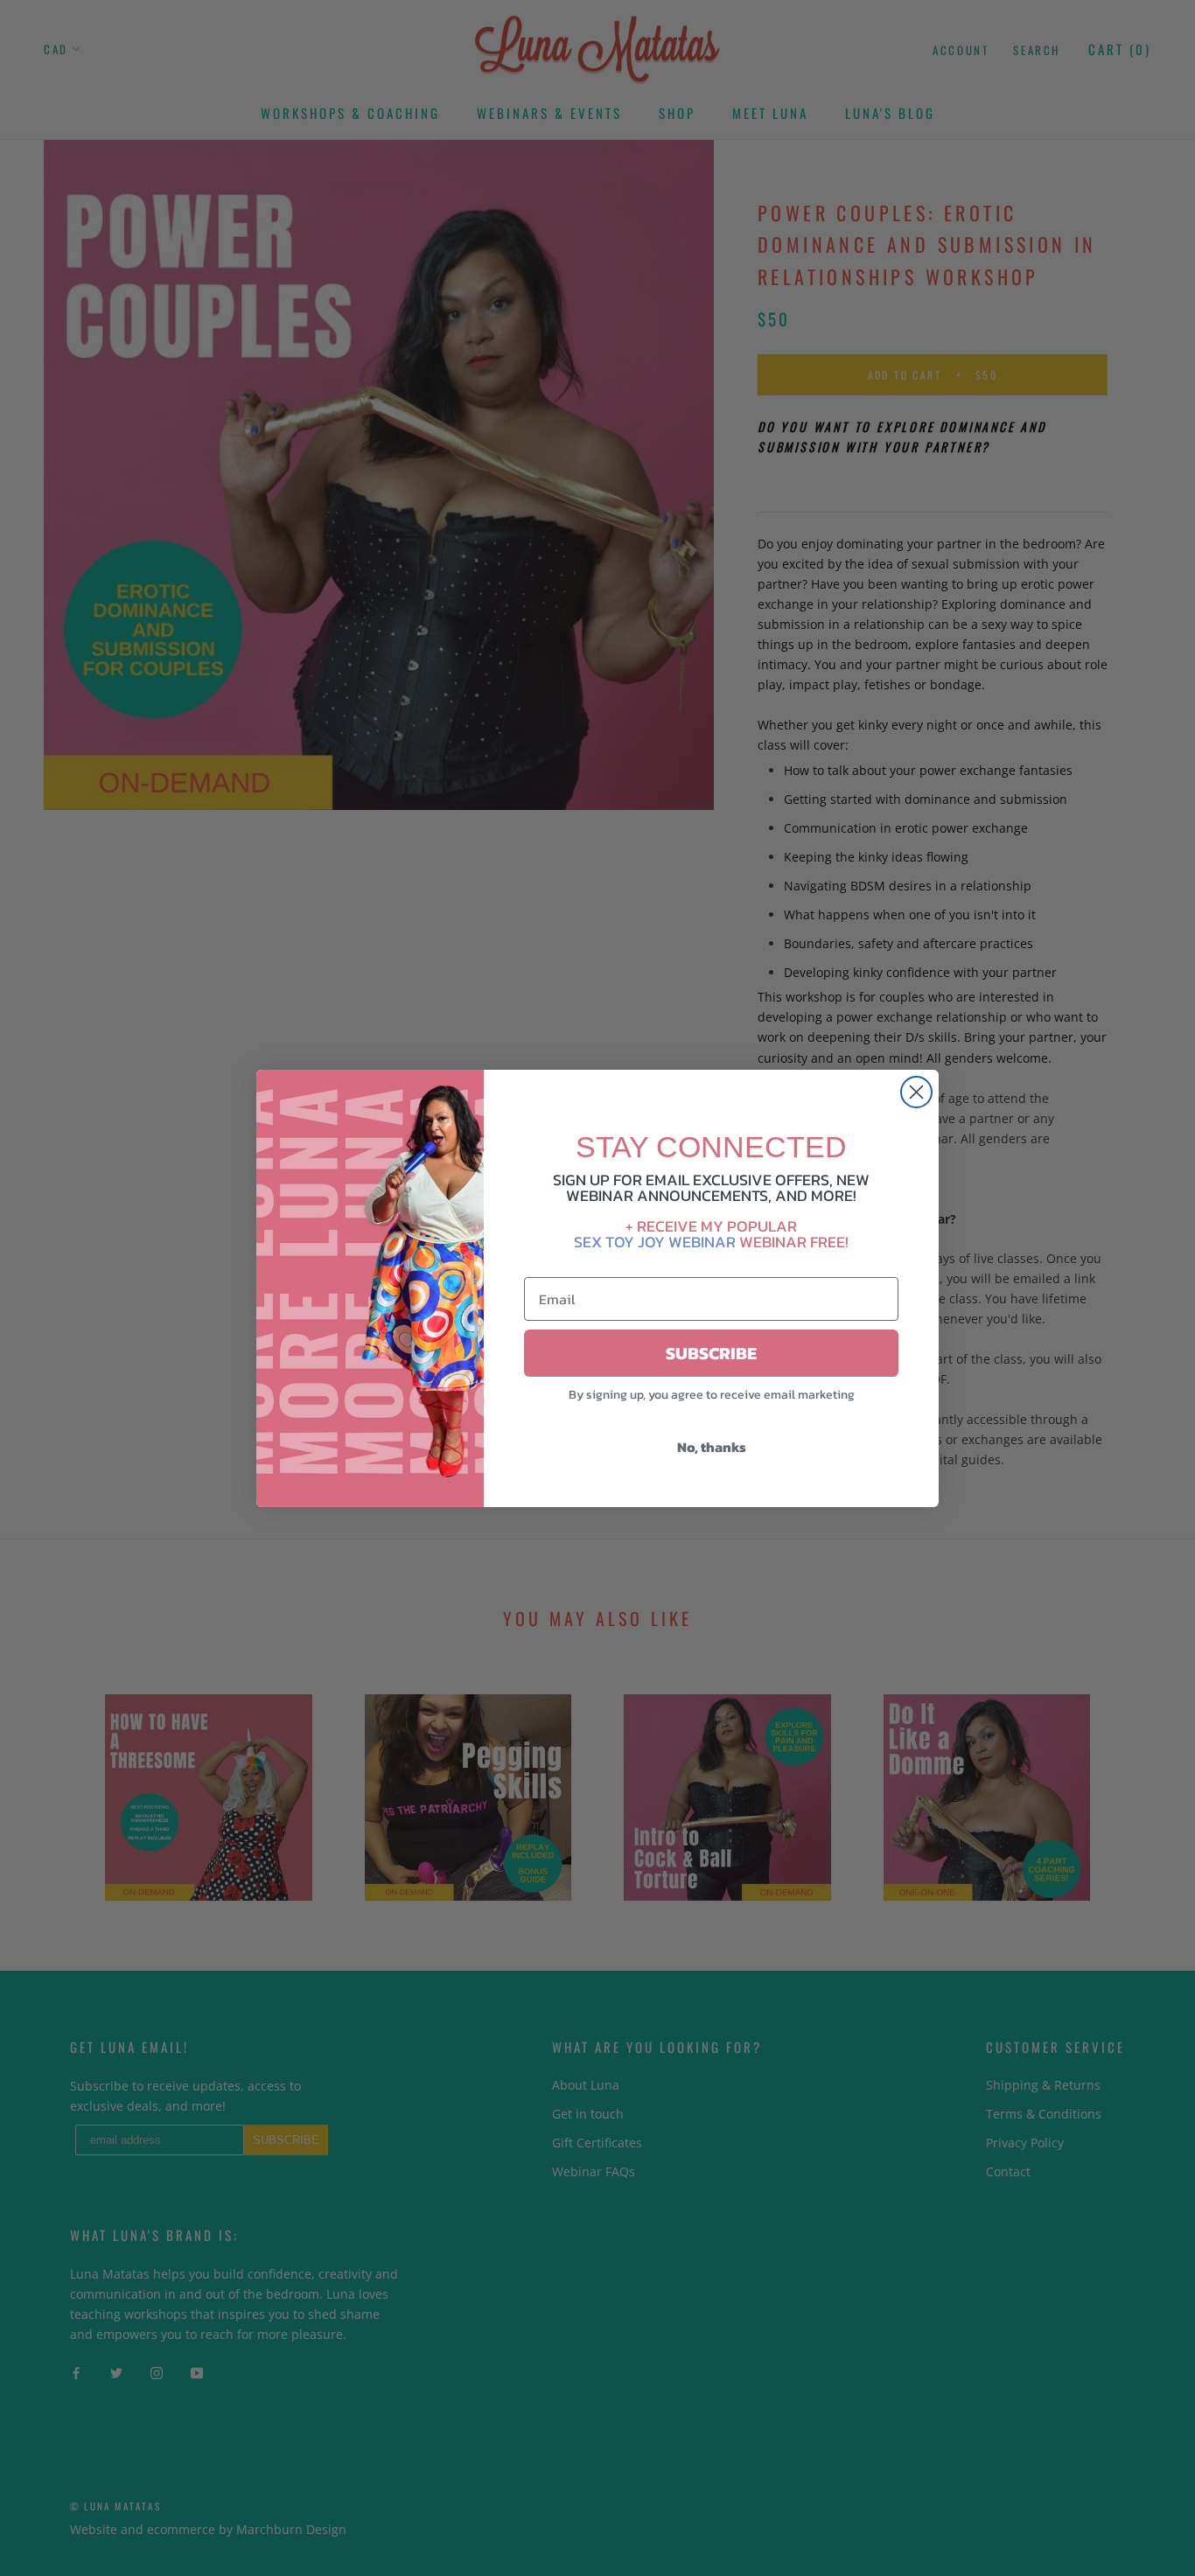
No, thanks (712, 1447)
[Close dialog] (916, 1092)
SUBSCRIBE (711, 1353)
